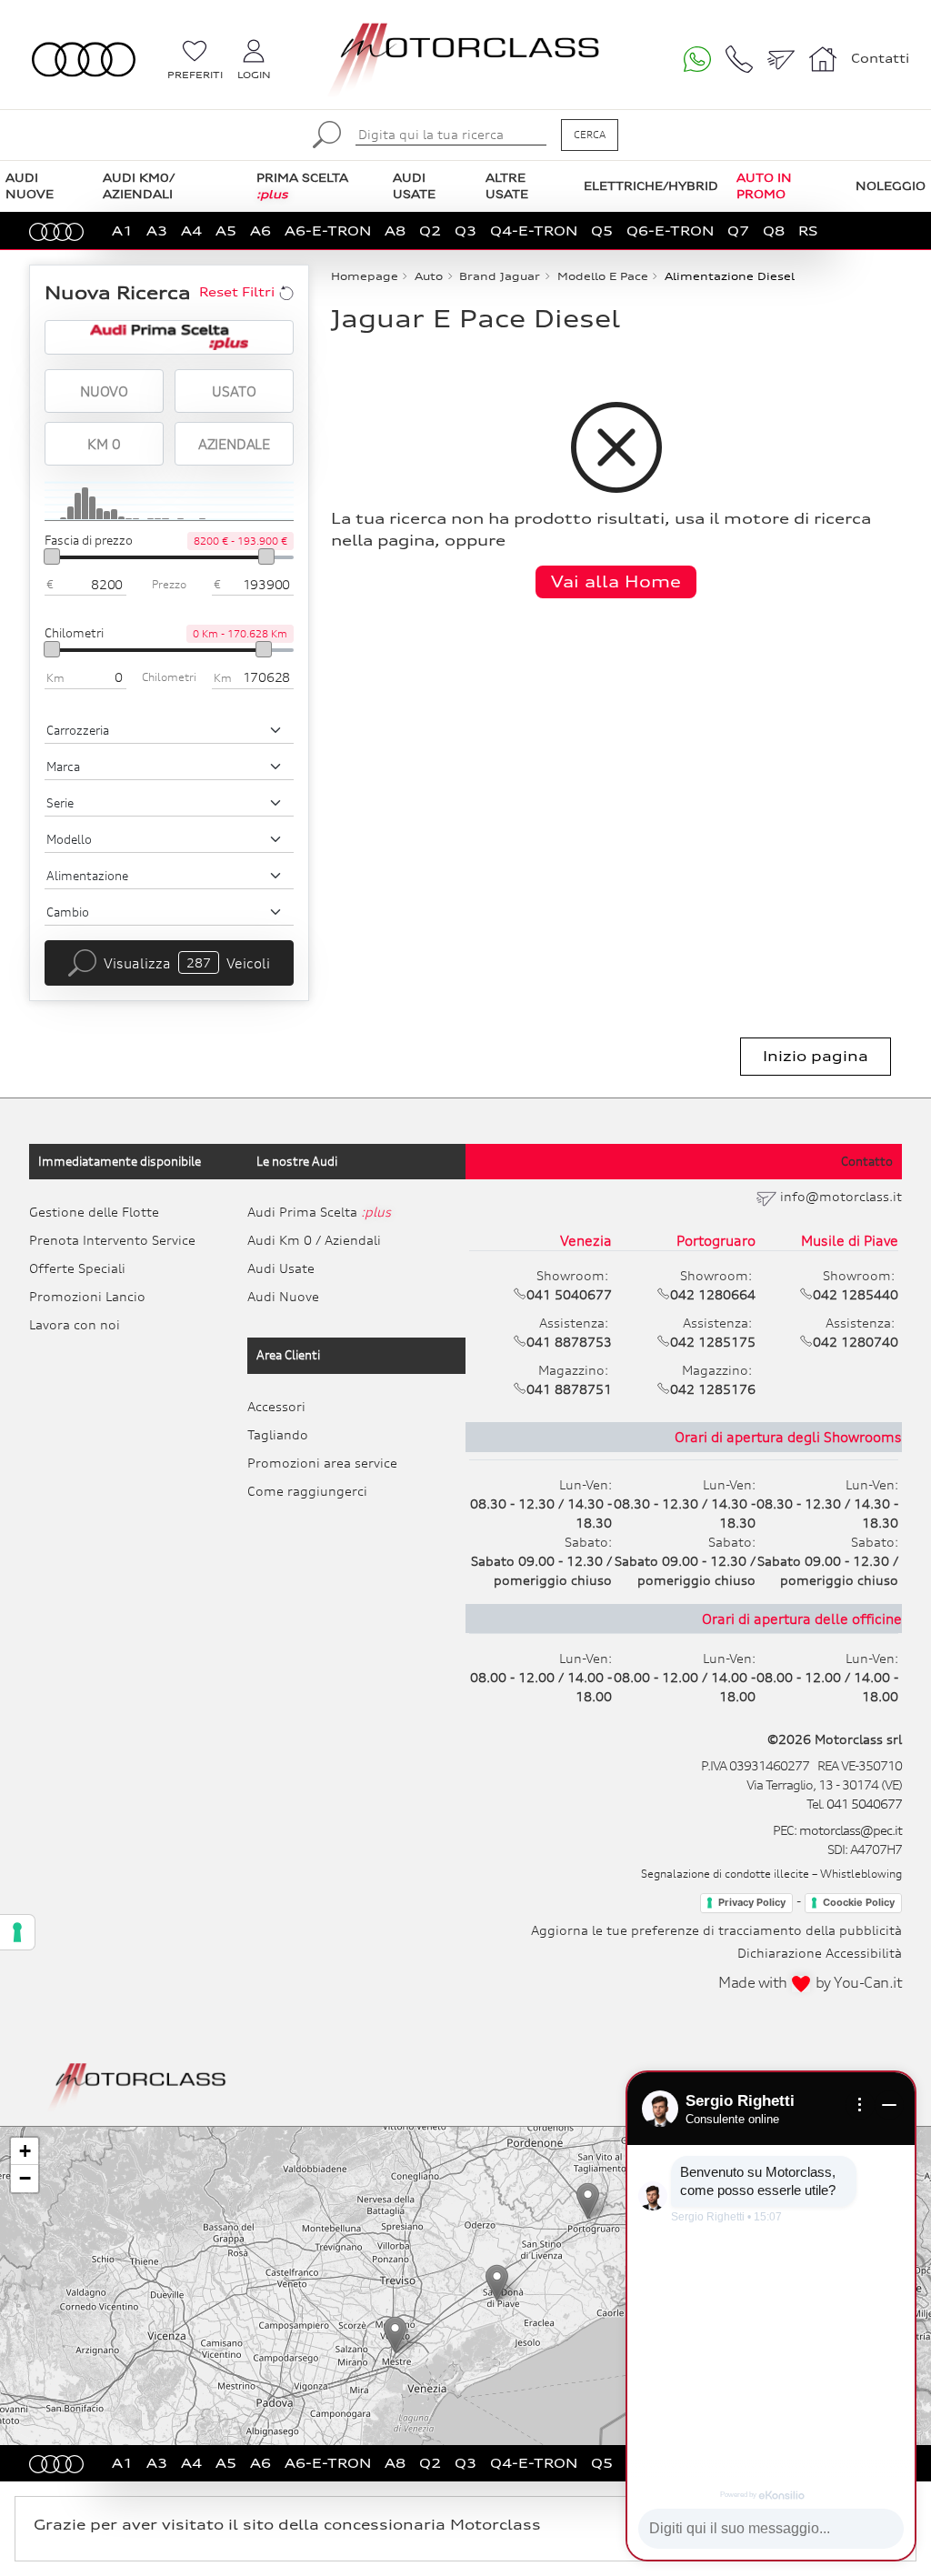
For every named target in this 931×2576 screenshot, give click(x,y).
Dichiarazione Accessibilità (820, 1953)
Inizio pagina (816, 1056)
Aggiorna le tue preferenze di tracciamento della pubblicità (716, 1930)
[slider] (52, 556)
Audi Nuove (283, 1296)
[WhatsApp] (697, 59)
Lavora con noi (75, 1324)
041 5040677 (864, 1804)
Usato (234, 391)
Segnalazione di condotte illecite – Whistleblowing (771, 1874)
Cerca (590, 135)
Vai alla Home (616, 581)
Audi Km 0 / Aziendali (314, 1240)
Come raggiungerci (307, 1491)
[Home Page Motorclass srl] (84, 60)
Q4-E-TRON (534, 231)
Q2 (430, 231)
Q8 (774, 231)
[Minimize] (889, 2105)
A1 (122, 231)
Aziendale (234, 444)
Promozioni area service (322, 1463)
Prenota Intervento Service (112, 1240)
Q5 (602, 231)
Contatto (867, 1161)
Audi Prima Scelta (319, 1212)
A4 (191, 231)
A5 (226, 231)
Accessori (276, 1406)
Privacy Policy (752, 1902)
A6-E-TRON (328, 231)
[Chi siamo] (823, 59)
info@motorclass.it (841, 1196)
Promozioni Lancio (87, 1296)
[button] (395, 2335)
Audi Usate (281, 1268)
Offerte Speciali (77, 1268)
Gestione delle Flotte (94, 1212)
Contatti (880, 58)
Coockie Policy (859, 1902)
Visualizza (187, 963)
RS (808, 231)
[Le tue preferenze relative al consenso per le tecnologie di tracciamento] (17, 1932)
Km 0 (104, 444)
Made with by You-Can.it (810, 1982)
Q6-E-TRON (670, 231)
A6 (260, 231)
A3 (157, 231)
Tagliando (278, 1434)
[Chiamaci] (739, 59)
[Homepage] (138, 2085)
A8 (395, 231)
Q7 (738, 231)
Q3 (465, 231)
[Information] (860, 2105)
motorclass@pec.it (851, 1830)
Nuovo (104, 391)
